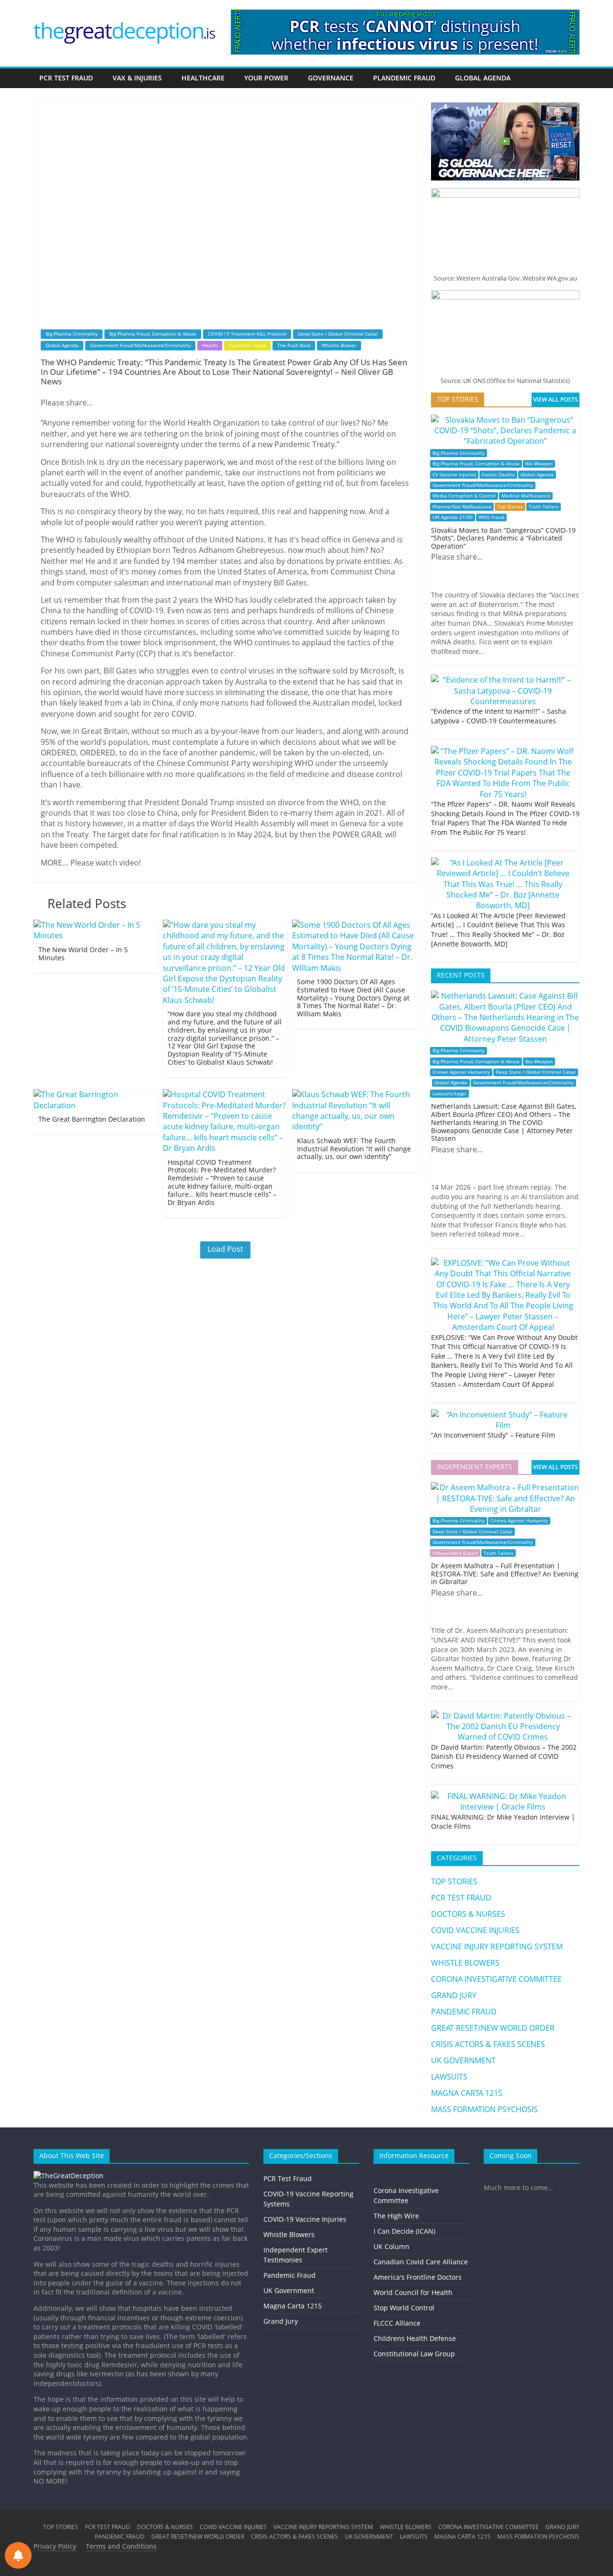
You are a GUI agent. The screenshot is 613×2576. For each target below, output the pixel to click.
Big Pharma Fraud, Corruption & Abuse (153, 334)
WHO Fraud (491, 517)
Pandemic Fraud (247, 345)
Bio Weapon (539, 464)
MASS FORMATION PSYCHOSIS (484, 2109)
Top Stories (510, 507)
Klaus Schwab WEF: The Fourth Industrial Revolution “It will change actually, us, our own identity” (354, 1149)
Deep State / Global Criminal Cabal (338, 334)
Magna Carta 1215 (293, 2306)
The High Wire (396, 2216)
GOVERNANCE (331, 78)
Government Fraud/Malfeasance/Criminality (140, 345)
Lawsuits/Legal (449, 1094)
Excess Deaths (498, 475)
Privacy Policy (55, 2546)
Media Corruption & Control (464, 496)
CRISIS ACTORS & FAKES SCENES (488, 2044)
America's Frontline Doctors (418, 2277)
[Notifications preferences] (18, 2555)
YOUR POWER (266, 78)
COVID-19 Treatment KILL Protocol (247, 334)
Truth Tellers (544, 507)
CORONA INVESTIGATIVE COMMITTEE (496, 1979)
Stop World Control (404, 2308)
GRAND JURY (454, 1995)
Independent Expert (455, 1553)
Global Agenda (62, 345)
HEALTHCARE (203, 78)
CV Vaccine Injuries (454, 475)
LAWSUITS (449, 2077)
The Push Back (294, 345)
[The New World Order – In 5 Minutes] (96, 925)
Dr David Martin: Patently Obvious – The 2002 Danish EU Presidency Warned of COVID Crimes (504, 1756)
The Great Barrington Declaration (92, 1119)
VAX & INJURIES (137, 78)
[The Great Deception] (68, 2176)
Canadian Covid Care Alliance (421, 2262)
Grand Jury (281, 2321)
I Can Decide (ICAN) (404, 2231)
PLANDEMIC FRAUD (404, 78)
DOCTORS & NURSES (468, 1914)
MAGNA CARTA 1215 (467, 2093)
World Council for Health (413, 2292)
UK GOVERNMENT (463, 2060)
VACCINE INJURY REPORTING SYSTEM (497, 1946)
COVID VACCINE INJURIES (475, 1930)
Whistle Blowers (289, 2234)
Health (210, 345)
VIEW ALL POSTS (556, 399)
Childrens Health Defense (415, 2338)
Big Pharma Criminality (72, 334)
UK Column (392, 2246)
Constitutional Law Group (414, 2354)
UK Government (289, 2290)
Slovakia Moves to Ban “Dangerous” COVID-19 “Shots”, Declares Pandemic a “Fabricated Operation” (503, 538)
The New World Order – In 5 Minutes (83, 954)
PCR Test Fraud (288, 2178)
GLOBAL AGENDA (483, 78)
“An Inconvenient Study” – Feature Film (493, 1435)
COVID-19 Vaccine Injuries (305, 2219)
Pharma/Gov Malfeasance (462, 507)
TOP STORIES (454, 1881)
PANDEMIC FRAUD (464, 2012)
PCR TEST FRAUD (66, 78)
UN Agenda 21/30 (453, 517)
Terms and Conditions (121, 2546)
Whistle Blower (339, 345)
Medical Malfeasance (526, 496)
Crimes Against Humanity (461, 1072)
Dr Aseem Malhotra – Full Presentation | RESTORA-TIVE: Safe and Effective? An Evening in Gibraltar (505, 1574)
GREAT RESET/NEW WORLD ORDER (493, 2028)
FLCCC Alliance (397, 2323)
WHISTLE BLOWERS (465, 1963)
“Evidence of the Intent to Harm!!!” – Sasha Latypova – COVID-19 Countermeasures (499, 716)
